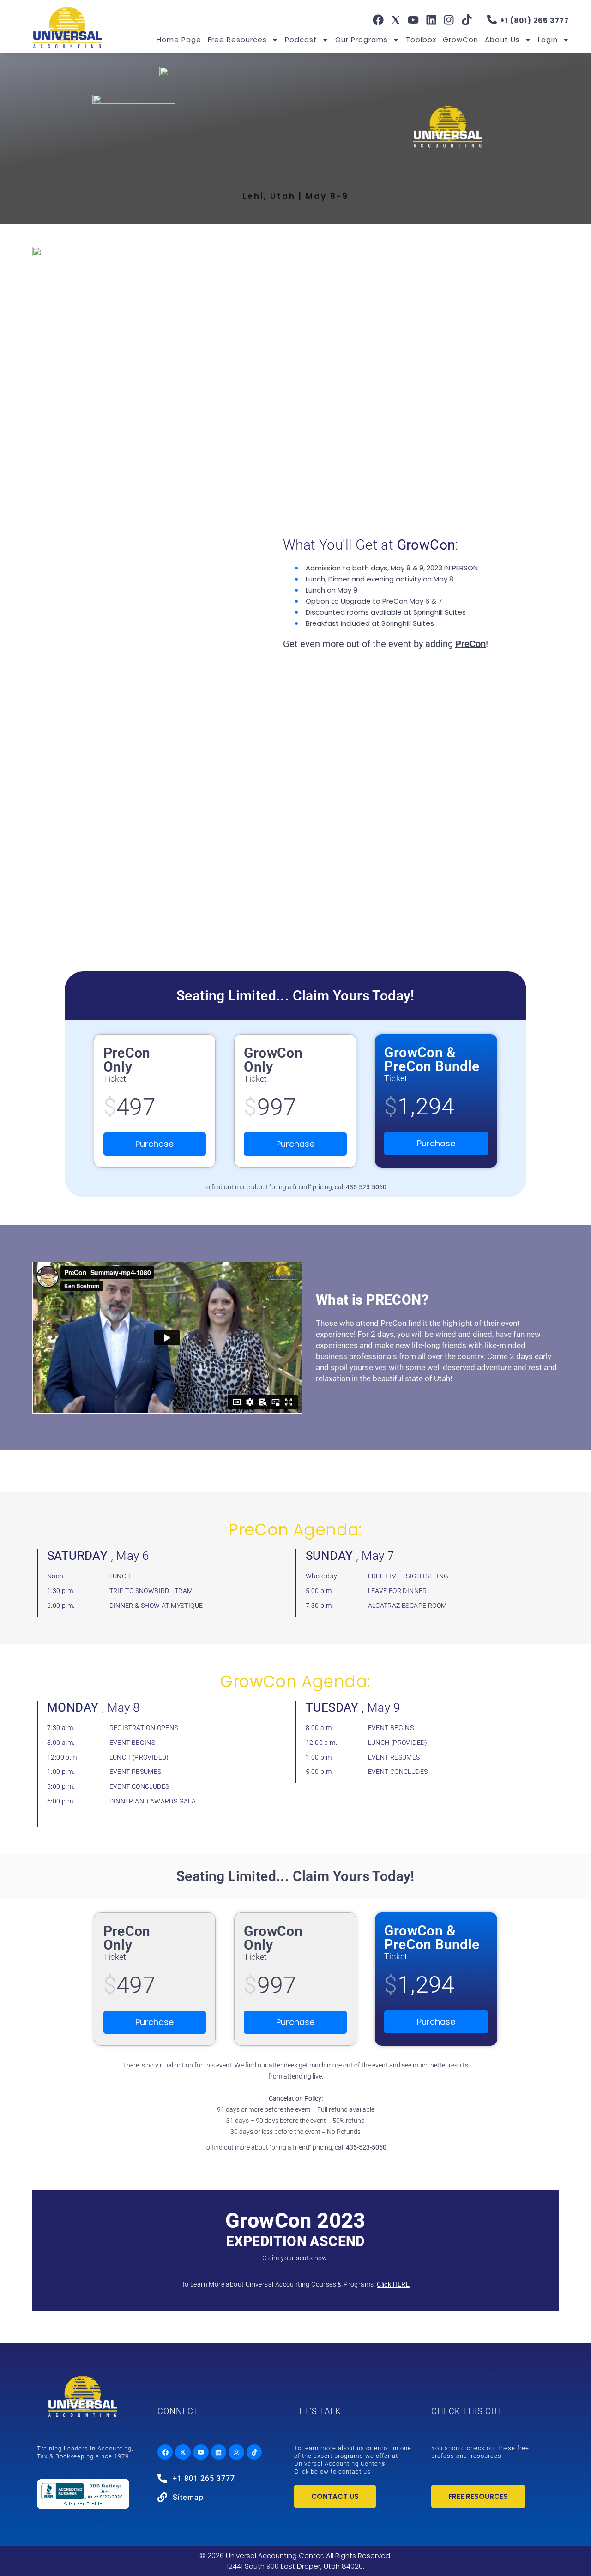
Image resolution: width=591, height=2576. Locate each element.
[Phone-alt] (492, 20)
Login (548, 39)
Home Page (179, 39)
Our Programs (362, 39)
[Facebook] (378, 20)
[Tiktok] (466, 20)
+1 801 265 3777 (204, 2478)
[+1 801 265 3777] (162, 2478)
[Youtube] (413, 20)
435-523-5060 (366, 1187)
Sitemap (188, 2497)
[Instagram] (449, 20)
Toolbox (421, 39)
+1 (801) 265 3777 (534, 21)
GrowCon (461, 39)
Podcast (301, 39)
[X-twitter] (183, 2452)
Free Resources (237, 39)
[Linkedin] (431, 20)
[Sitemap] (162, 2497)
